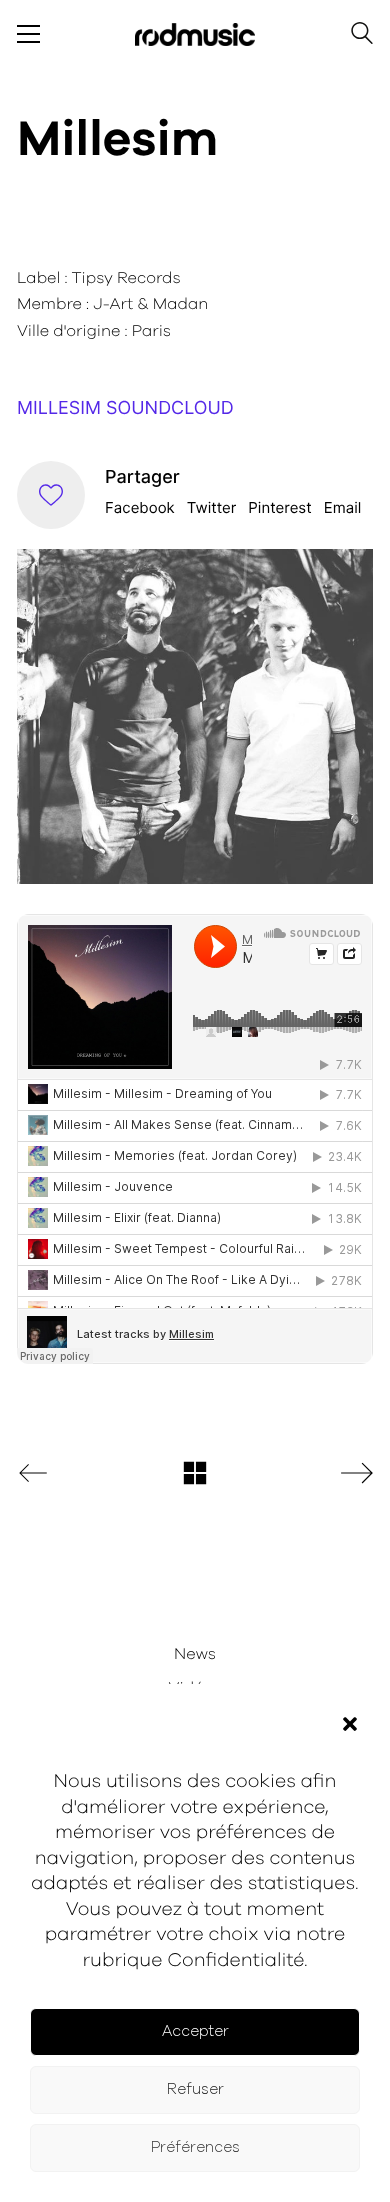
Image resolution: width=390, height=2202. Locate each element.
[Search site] (362, 36)
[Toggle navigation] (28, 34)
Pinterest (279, 507)
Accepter (195, 2031)
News (195, 1655)
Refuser (195, 2089)
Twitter (212, 507)
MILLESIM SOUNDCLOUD (125, 408)
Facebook (140, 507)
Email (343, 507)
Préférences (195, 2147)
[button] (350, 1724)
